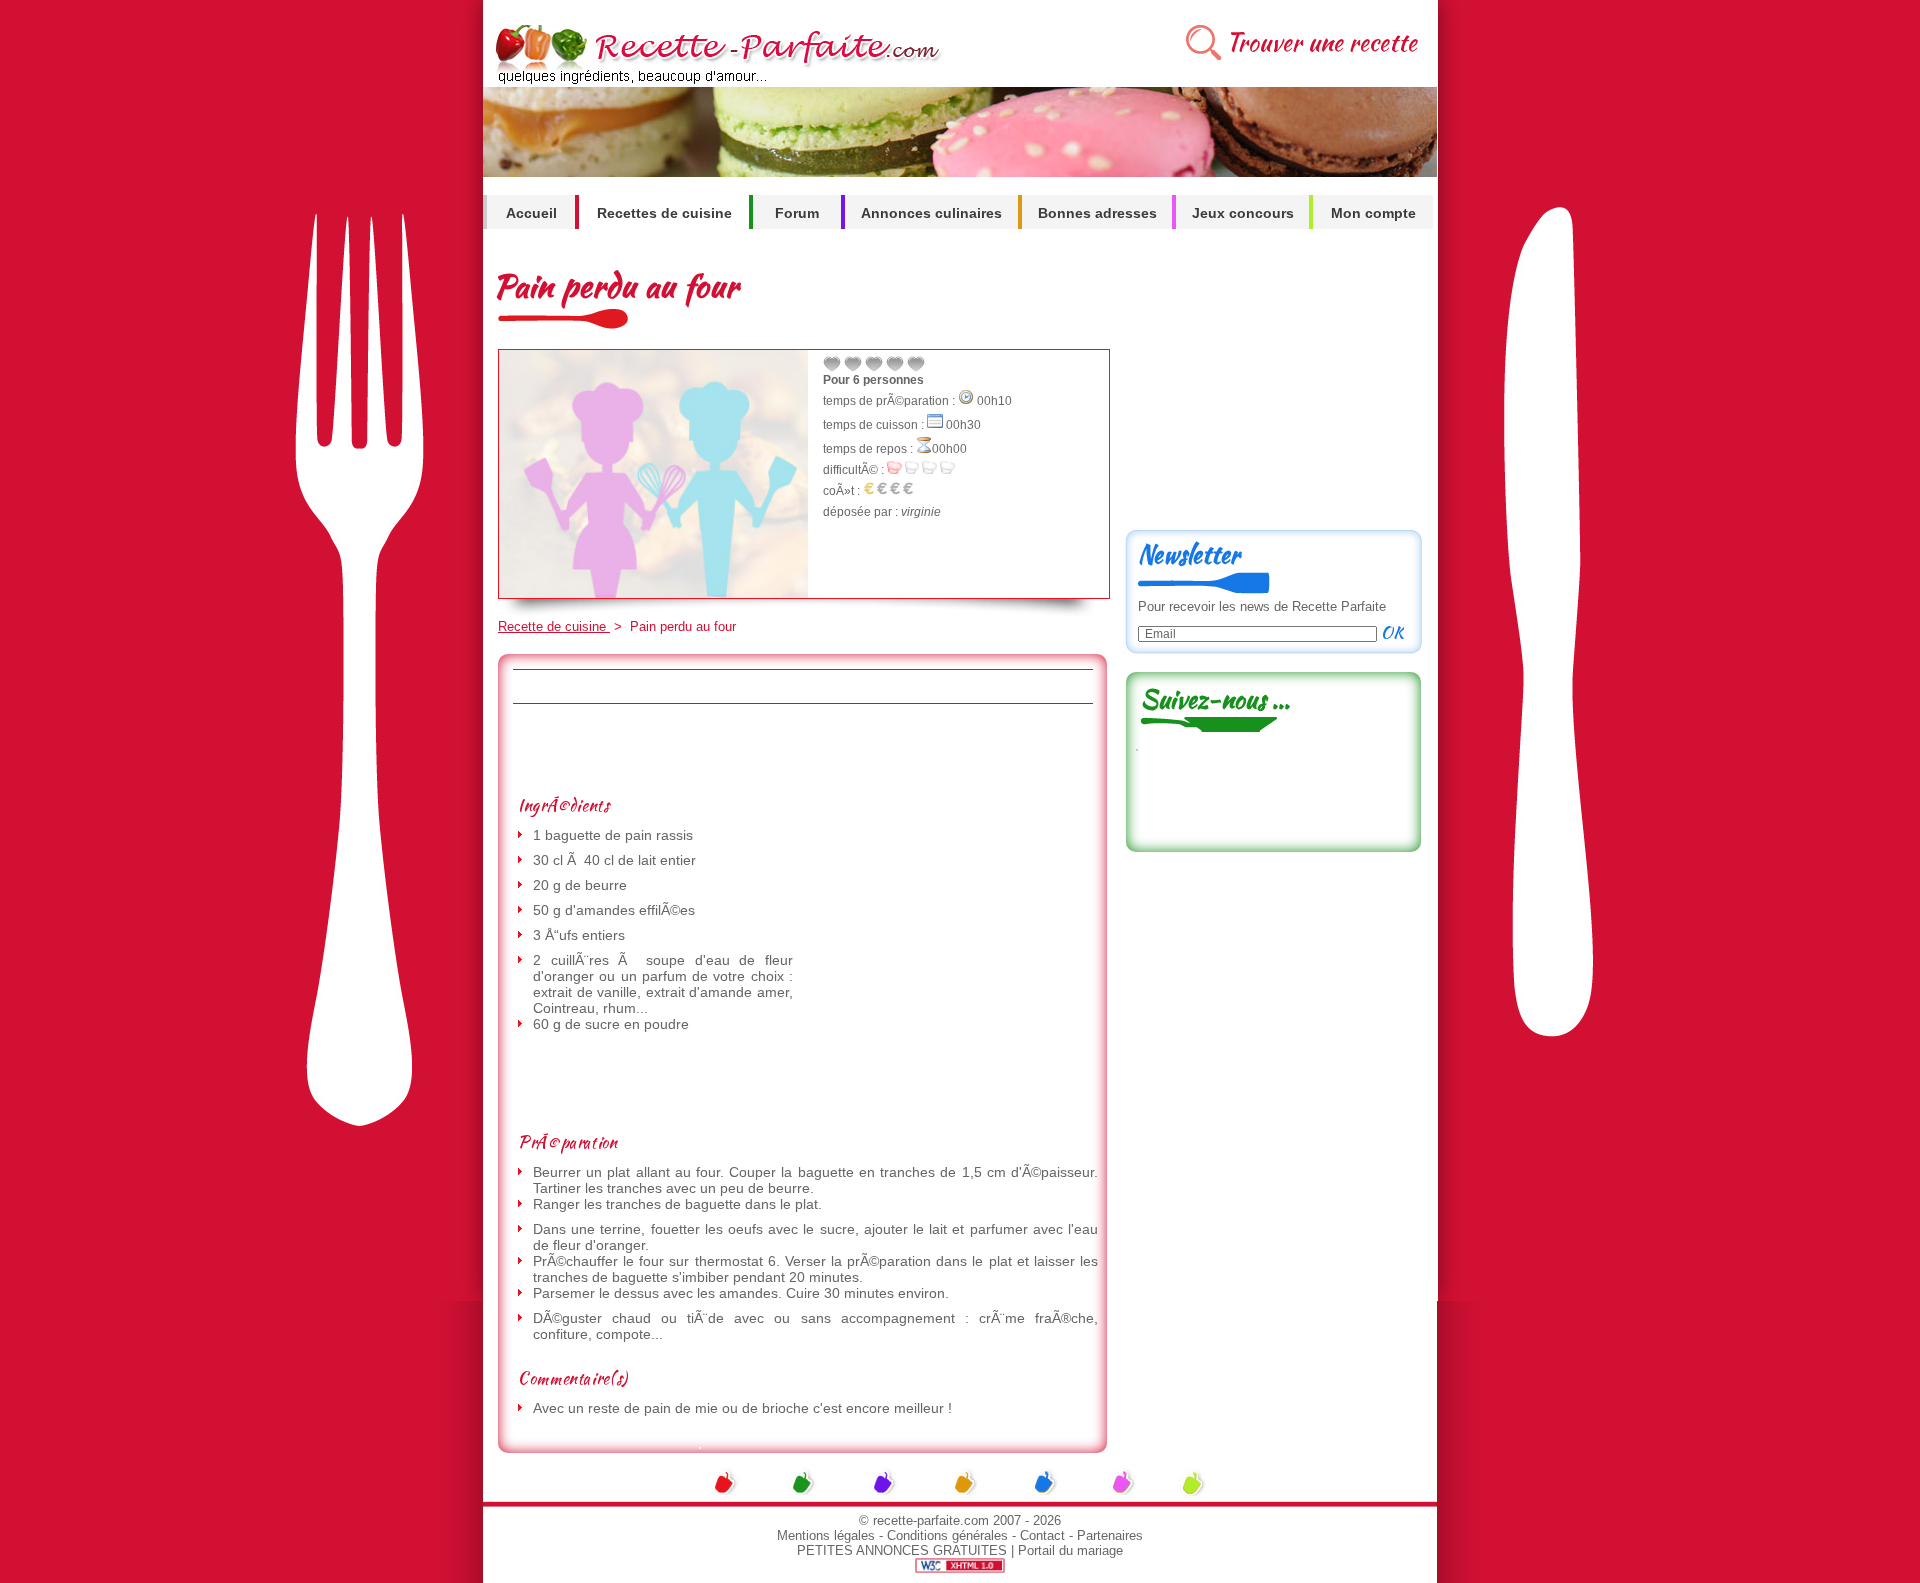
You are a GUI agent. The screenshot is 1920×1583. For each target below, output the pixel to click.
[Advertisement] (802, 749)
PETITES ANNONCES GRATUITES (902, 1550)
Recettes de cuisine (664, 213)
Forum (797, 213)
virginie (921, 512)
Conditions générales (947, 1535)
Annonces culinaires (931, 213)
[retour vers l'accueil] (714, 81)
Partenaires (1110, 1535)
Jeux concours (1243, 213)
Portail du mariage (1070, 1550)
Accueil (531, 213)
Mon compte (1373, 213)
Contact (1042, 1535)
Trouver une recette (1321, 42)
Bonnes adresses (1097, 213)
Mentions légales (826, 1535)
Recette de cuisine (554, 626)
